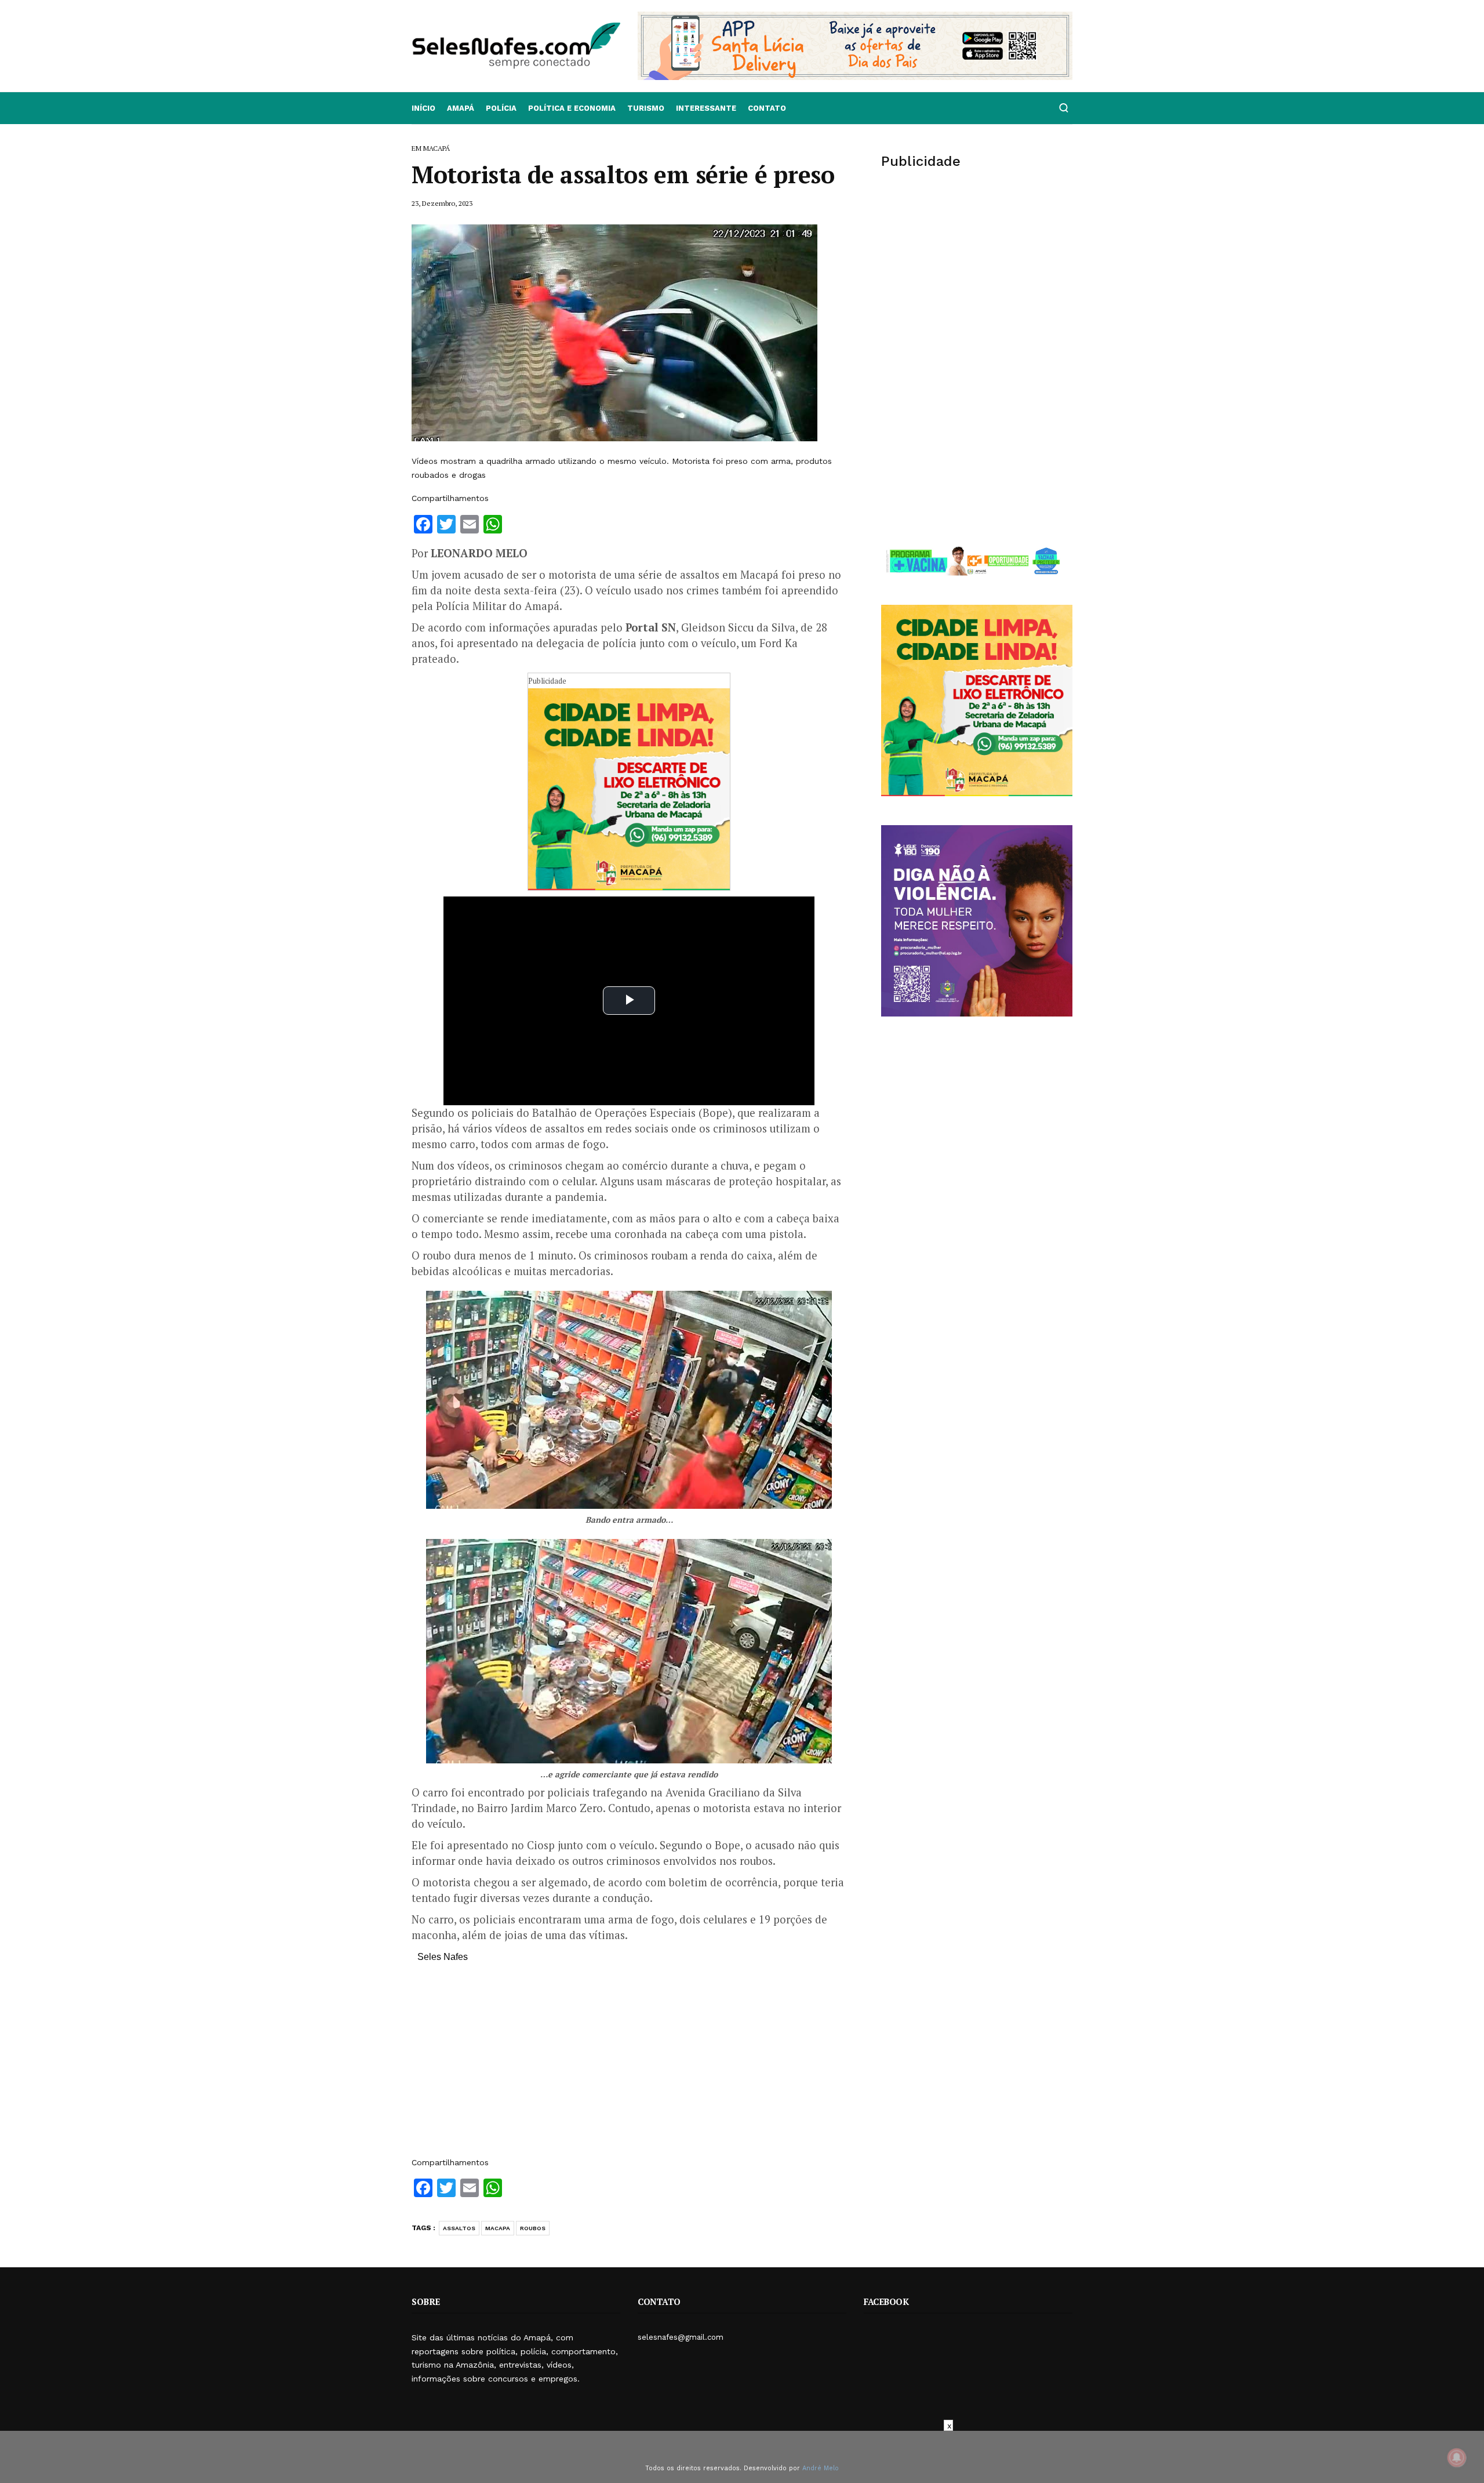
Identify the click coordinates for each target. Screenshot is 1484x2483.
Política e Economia (572, 108)
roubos (533, 2228)
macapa (498, 2228)
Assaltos (459, 2228)
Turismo (646, 108)
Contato (767, 108)
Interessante (706, 108)
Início (423, 108)
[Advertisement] (629, 2065)
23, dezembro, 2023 (442, 203)
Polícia (501, 108)
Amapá (461, 108)
